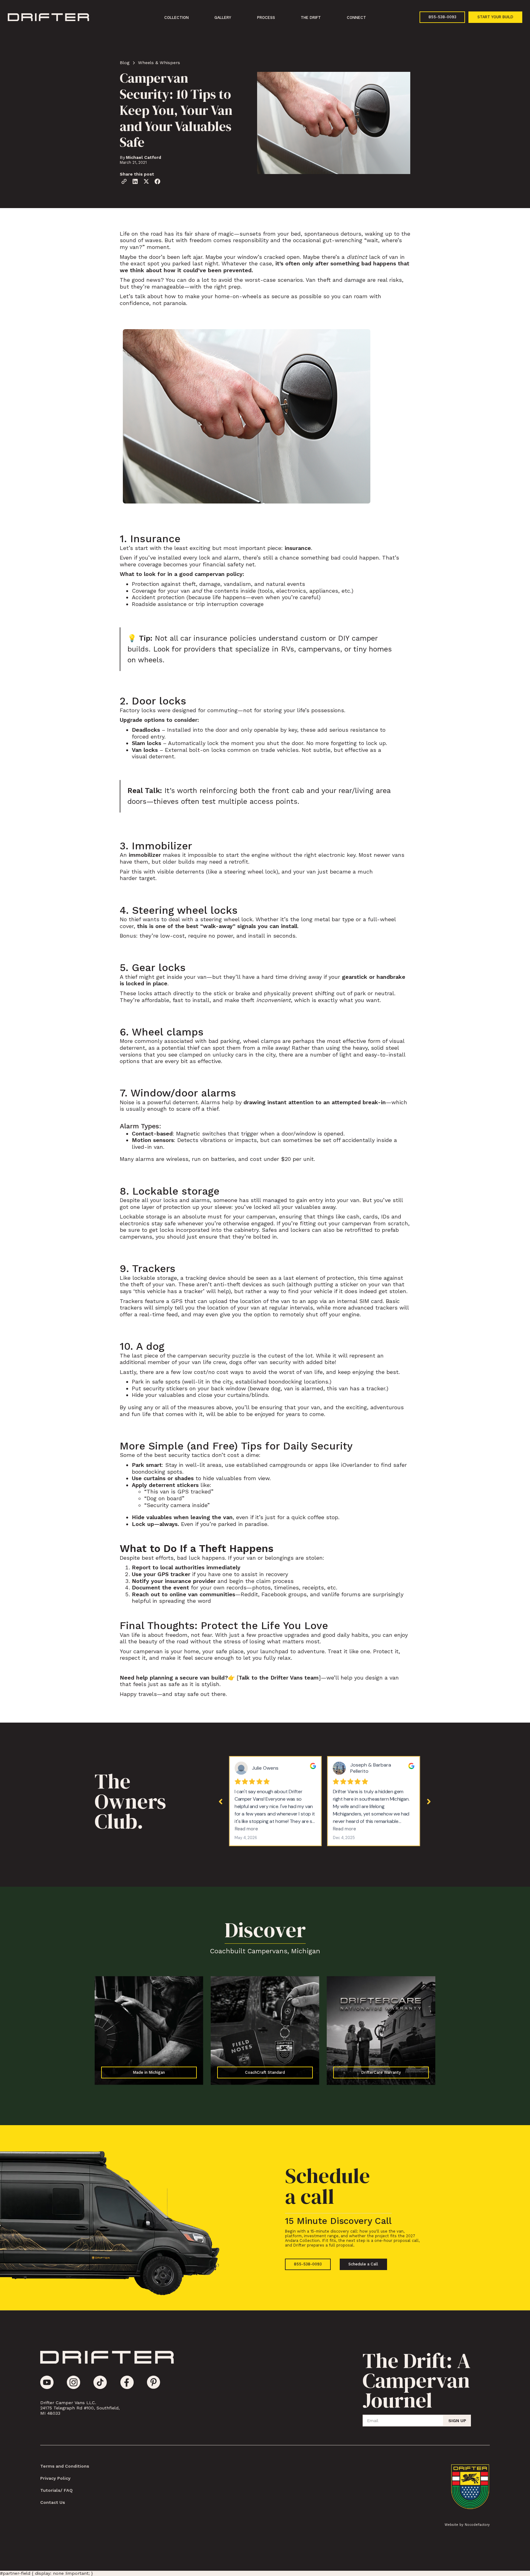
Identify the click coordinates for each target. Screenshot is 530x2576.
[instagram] (73, 2382)
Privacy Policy (55, 2478)
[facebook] (127, 2382)
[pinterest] (154, 2382)
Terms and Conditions (65, 2466)
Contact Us (53, 2502)
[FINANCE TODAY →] (149, 2031)
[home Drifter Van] (48, 18)
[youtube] (47, 2382)
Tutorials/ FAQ (56, 2490)
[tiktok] (100, 2382)
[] (278, 1678)
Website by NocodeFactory (467, 2525)
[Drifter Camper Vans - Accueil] (107, 2358)
